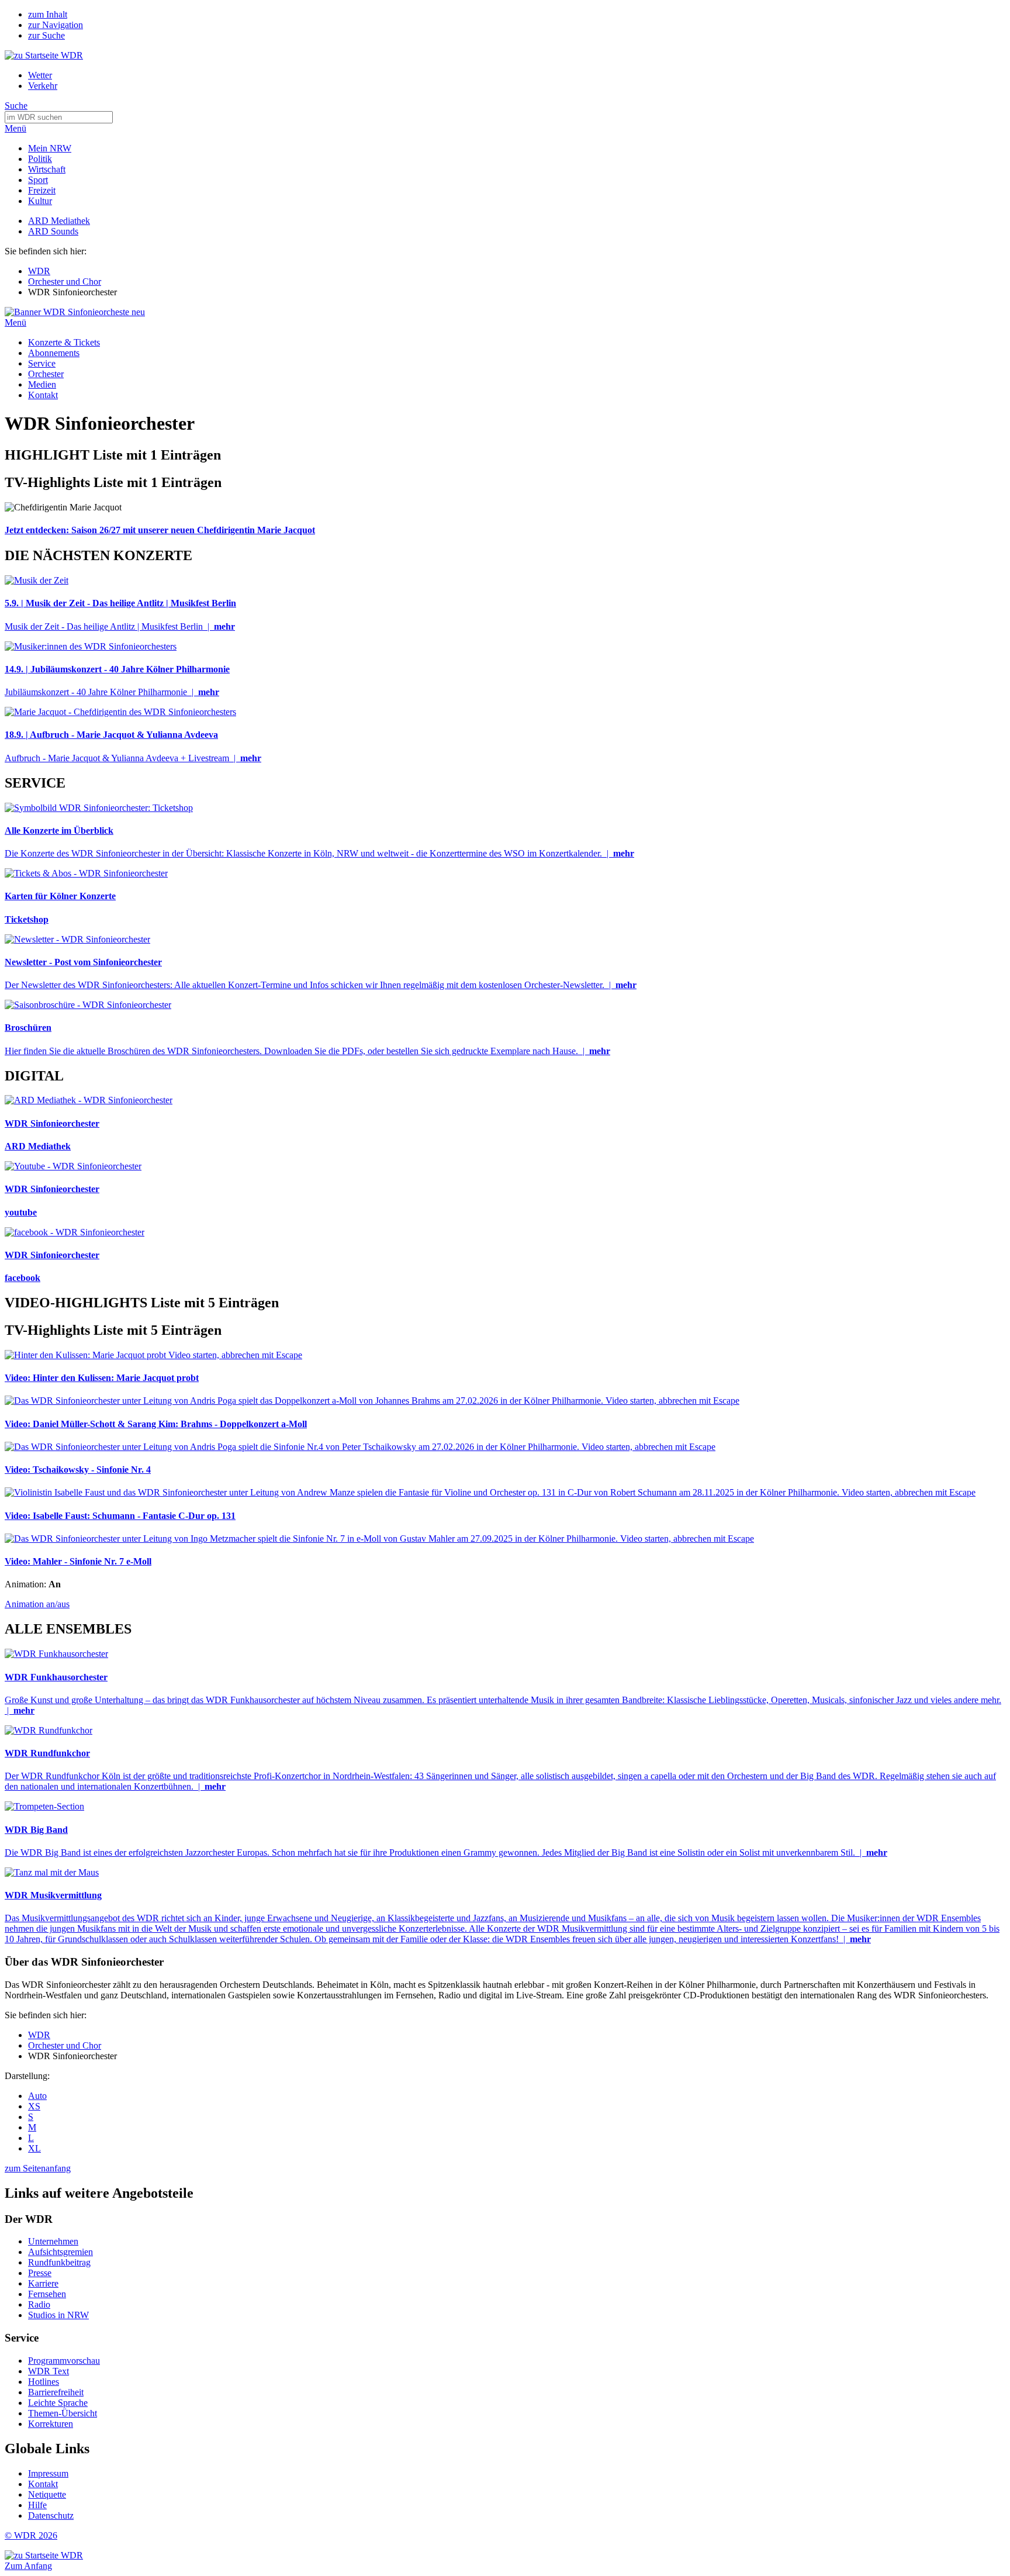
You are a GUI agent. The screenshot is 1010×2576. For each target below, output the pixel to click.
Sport (38, 180)
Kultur (40, 201)
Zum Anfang (28, 2566)
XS (34, 2106)
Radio (39, 2304)
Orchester (46, 374)
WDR (39, 271)
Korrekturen (51, 2424)
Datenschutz (51, 2515)
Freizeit (42, 190)
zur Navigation (56, 25)
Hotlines (44, 2382)
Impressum (48, 2473)
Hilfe (37, 2505)
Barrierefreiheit (56, 2392)
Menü (15, 128)
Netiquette (47, 2494)
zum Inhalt (48, 14)
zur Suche (46, 35)
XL (34, 2148)
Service (42, 363)
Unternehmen (53, 2241)
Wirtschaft (47, 169)
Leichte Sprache (58, 2403)
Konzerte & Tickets (64, 342)
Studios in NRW (58, 2315)
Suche (16, 106)
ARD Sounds (53, 231)
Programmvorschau (64, 2361)
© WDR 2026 (31, 2535)
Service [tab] (22, 2338)
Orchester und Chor (65, 282)
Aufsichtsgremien (60, 2252)
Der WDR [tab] (29, 2219)
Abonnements (54, 353)
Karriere (43, 2283)
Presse (40, 2273)
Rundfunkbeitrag (59, 2262)
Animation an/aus (37, 1604)
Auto (37, 2096)
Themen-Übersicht (63, 2413)
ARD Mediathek (59, 221)
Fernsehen (47, 2294)
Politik (40, 159)
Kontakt (43, 395)
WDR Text (49, 2371)
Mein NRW (50, 148)
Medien (42, 384)
